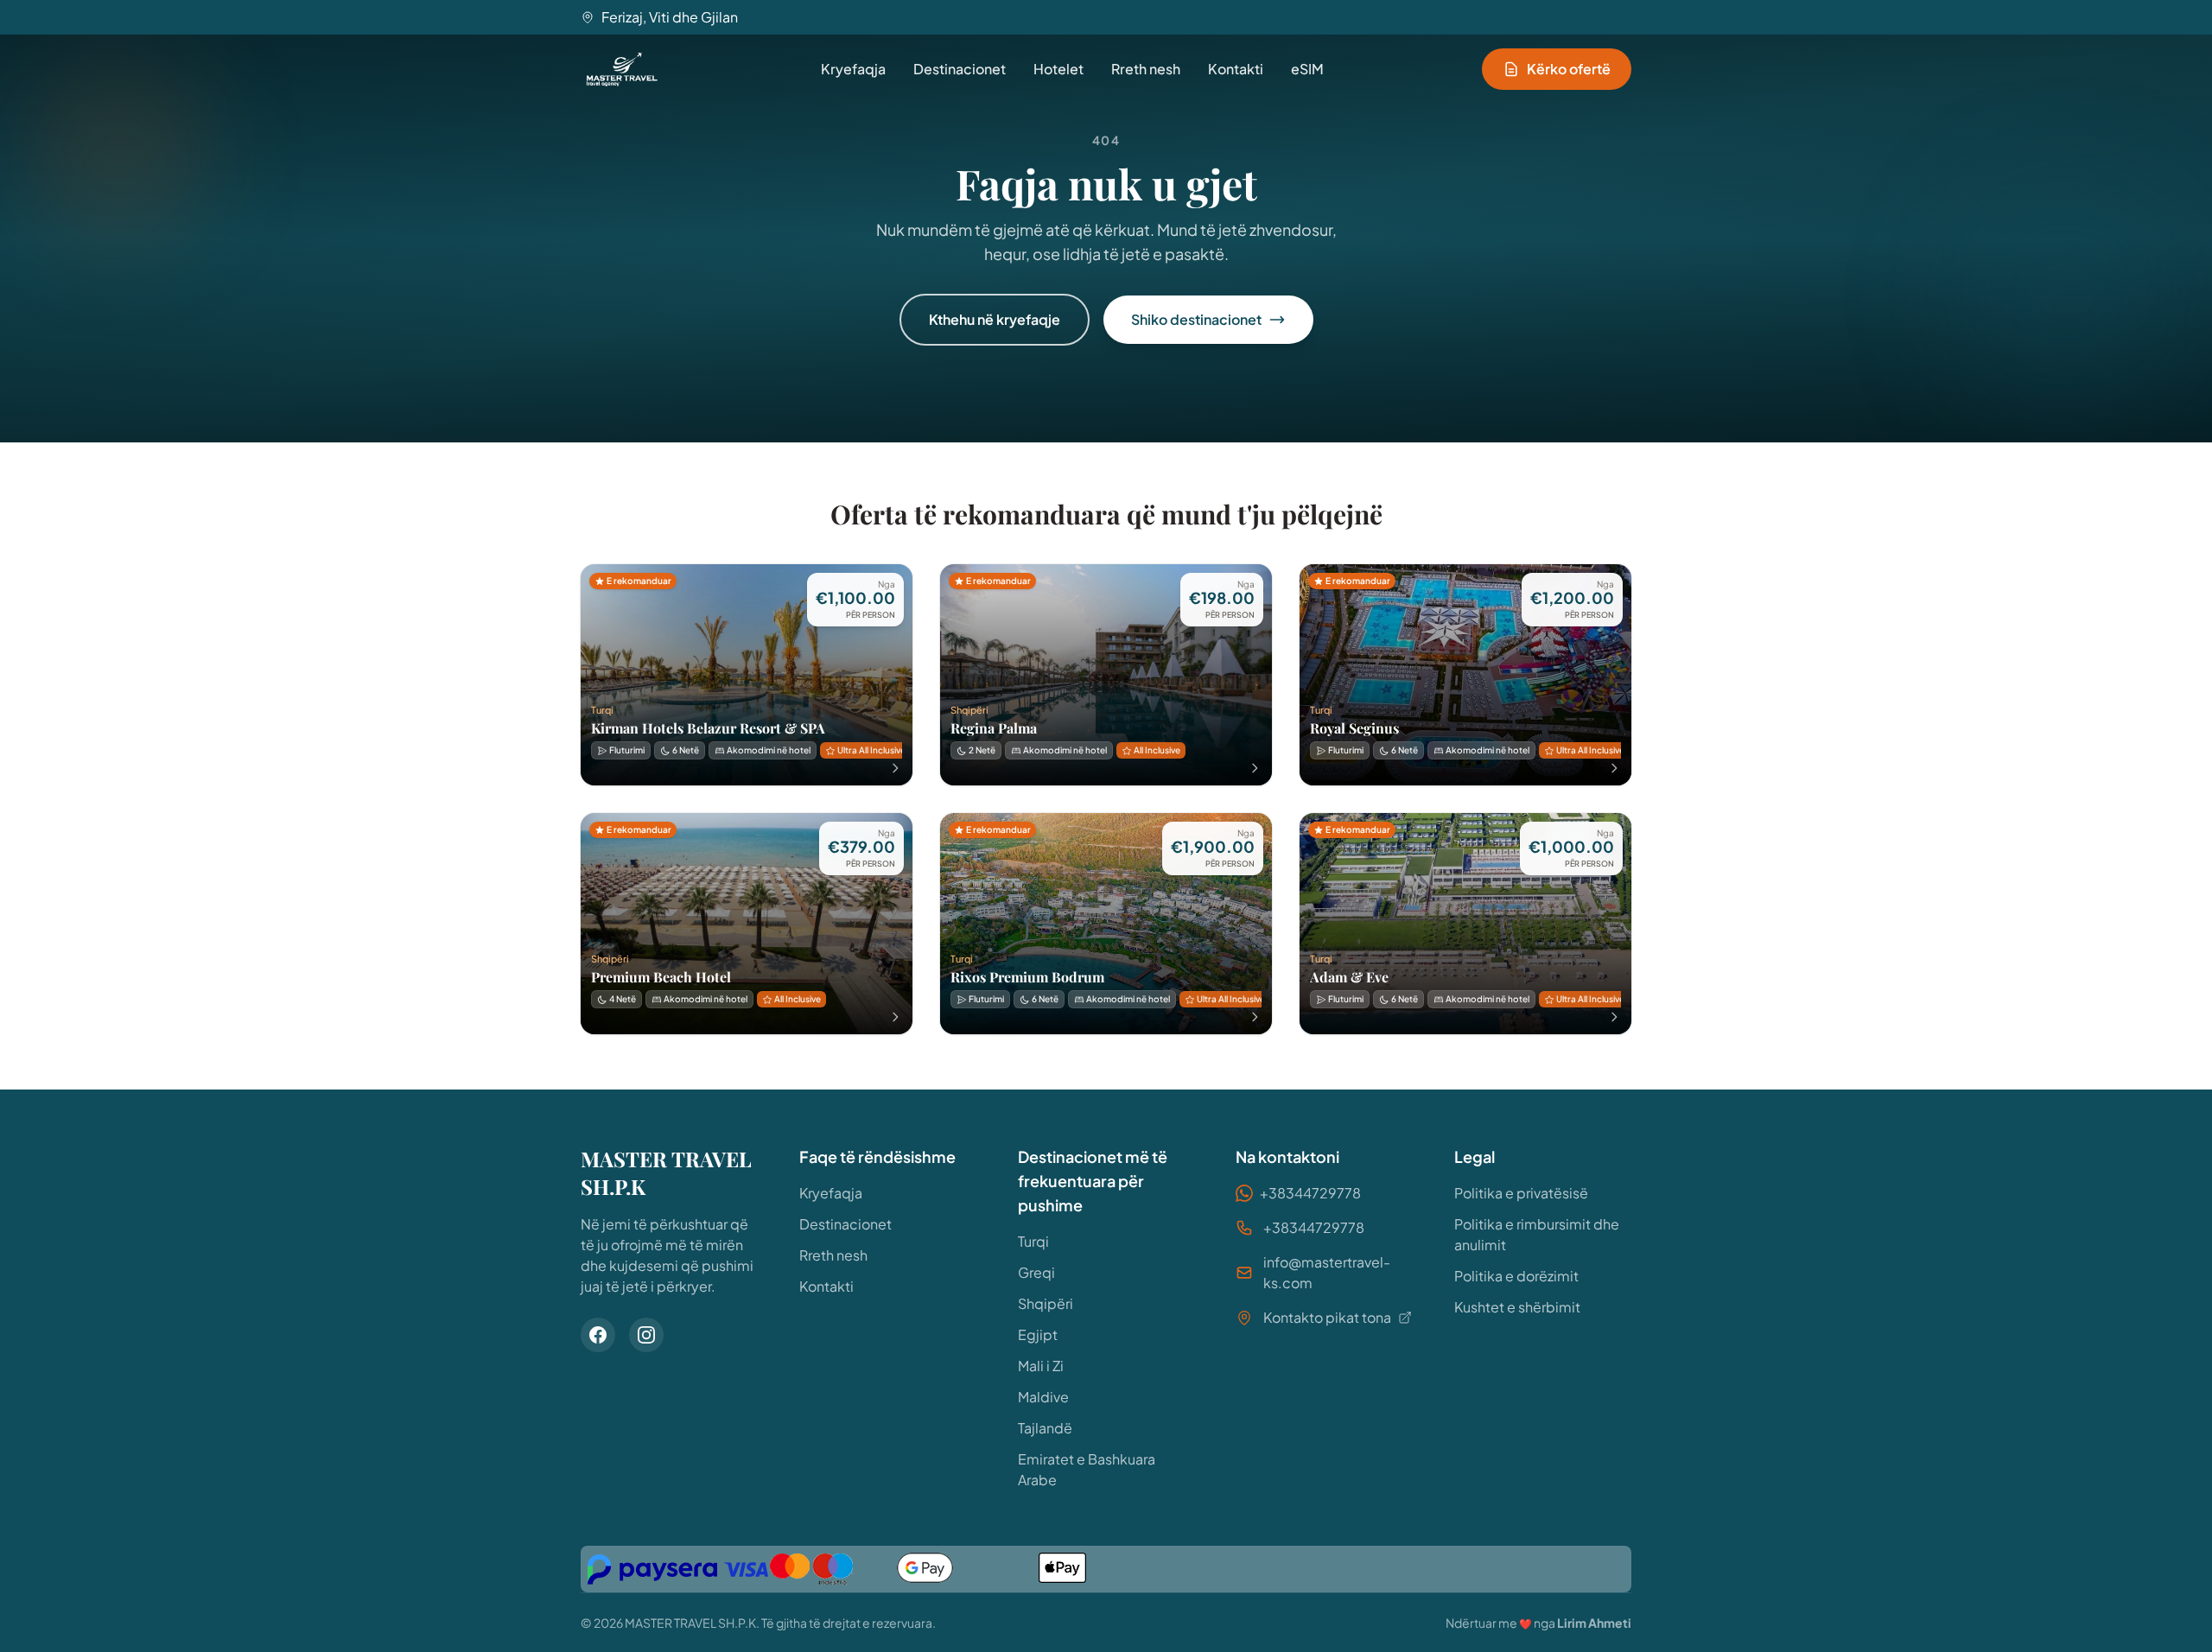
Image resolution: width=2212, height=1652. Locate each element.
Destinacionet (960, 69)
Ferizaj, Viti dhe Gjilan (670, 17)
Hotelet (1058, 69)
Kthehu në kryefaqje (995, 319)
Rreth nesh (1146, 69)
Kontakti (1236, 69)
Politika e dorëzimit (1516, 1276)
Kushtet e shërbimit (1517, 1307)
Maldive (1043, 1397)
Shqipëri (1046, 1303)
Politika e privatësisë (1521, 1193)
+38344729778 (1310, 1193)
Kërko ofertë (1569, 69)
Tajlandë (1045, 1428)
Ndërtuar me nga (1538, 1623)
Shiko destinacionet (1196, 319)
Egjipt (1038, 1334)
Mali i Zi (1041, 1366)
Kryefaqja (853, 69)
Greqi (1036, 1272)
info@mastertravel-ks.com (1327, 1272)
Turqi (1033, 1241)
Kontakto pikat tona (1327, 1317)
